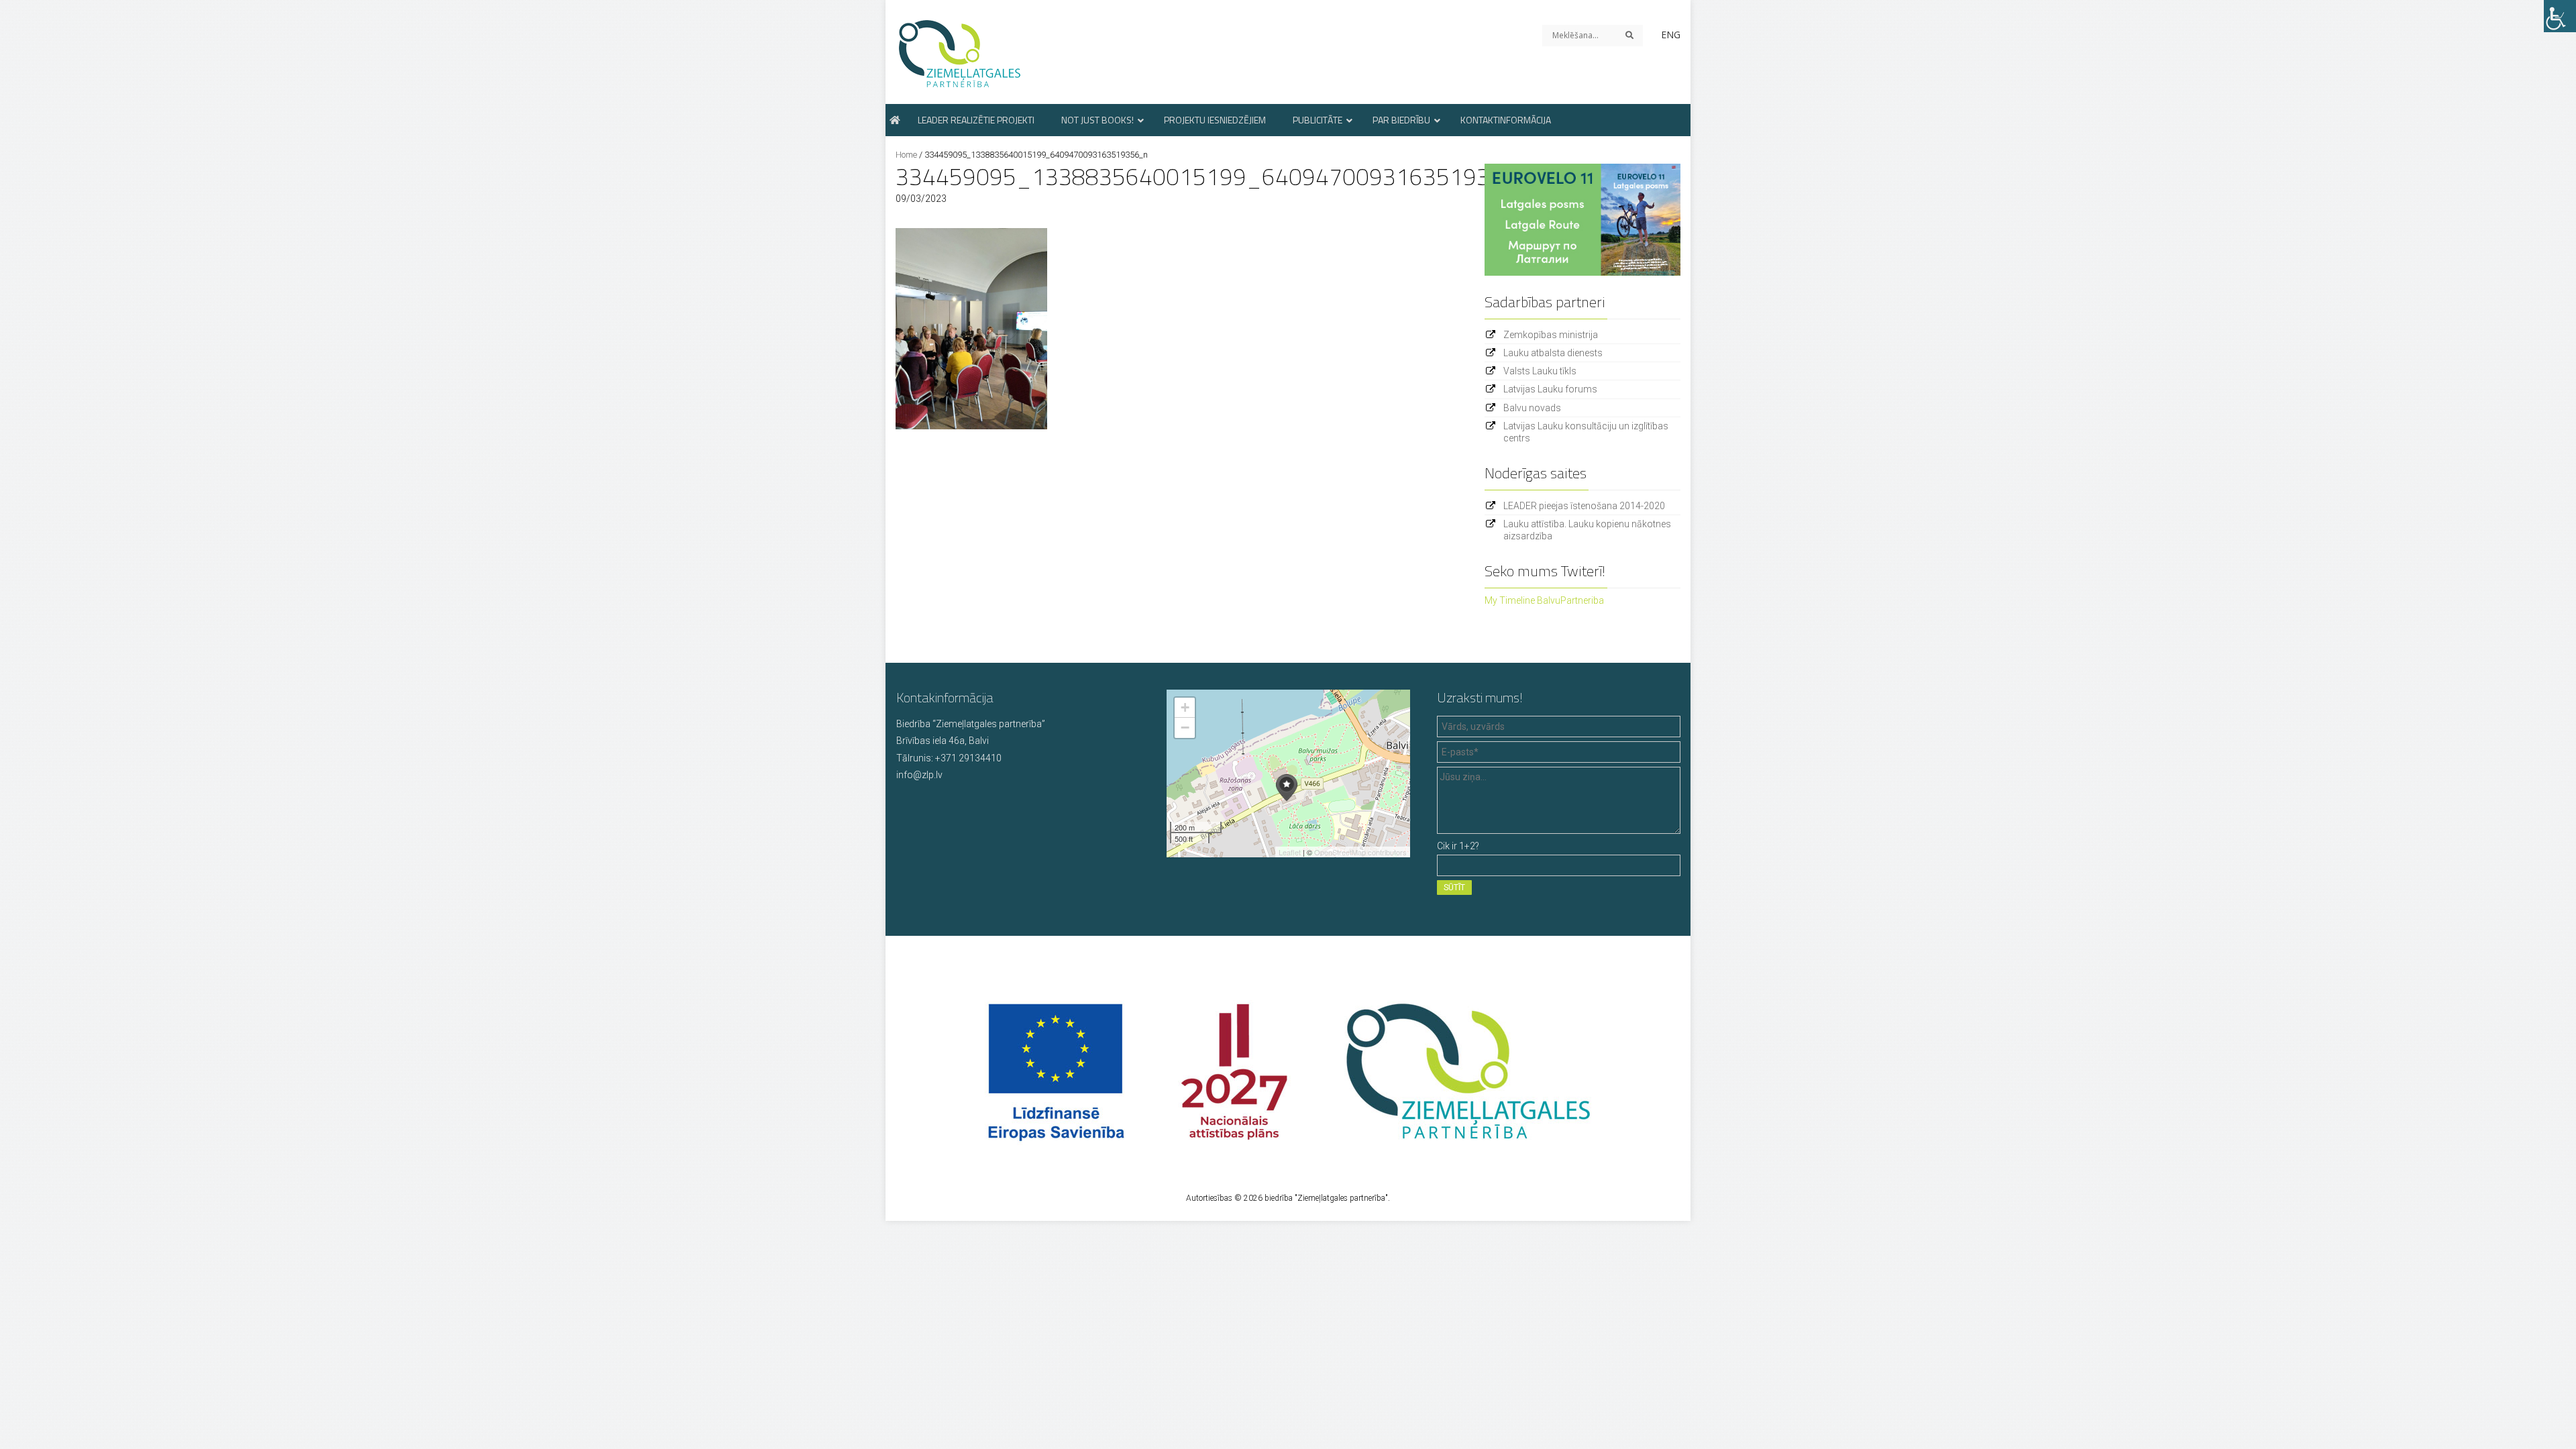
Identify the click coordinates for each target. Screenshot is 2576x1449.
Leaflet (1290, 852)
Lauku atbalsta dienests (1553, 353)
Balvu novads (1532, 408)
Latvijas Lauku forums (1550, 389)
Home (906, 155)
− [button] (1185, 728)
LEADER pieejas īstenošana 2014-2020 (1584, 506)
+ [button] (1185, 707)
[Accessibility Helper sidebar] (2560, 16)
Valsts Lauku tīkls (1540, 371)
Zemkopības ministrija (1551, 335)
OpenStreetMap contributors (1360, 852)
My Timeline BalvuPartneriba (1544, 600)
